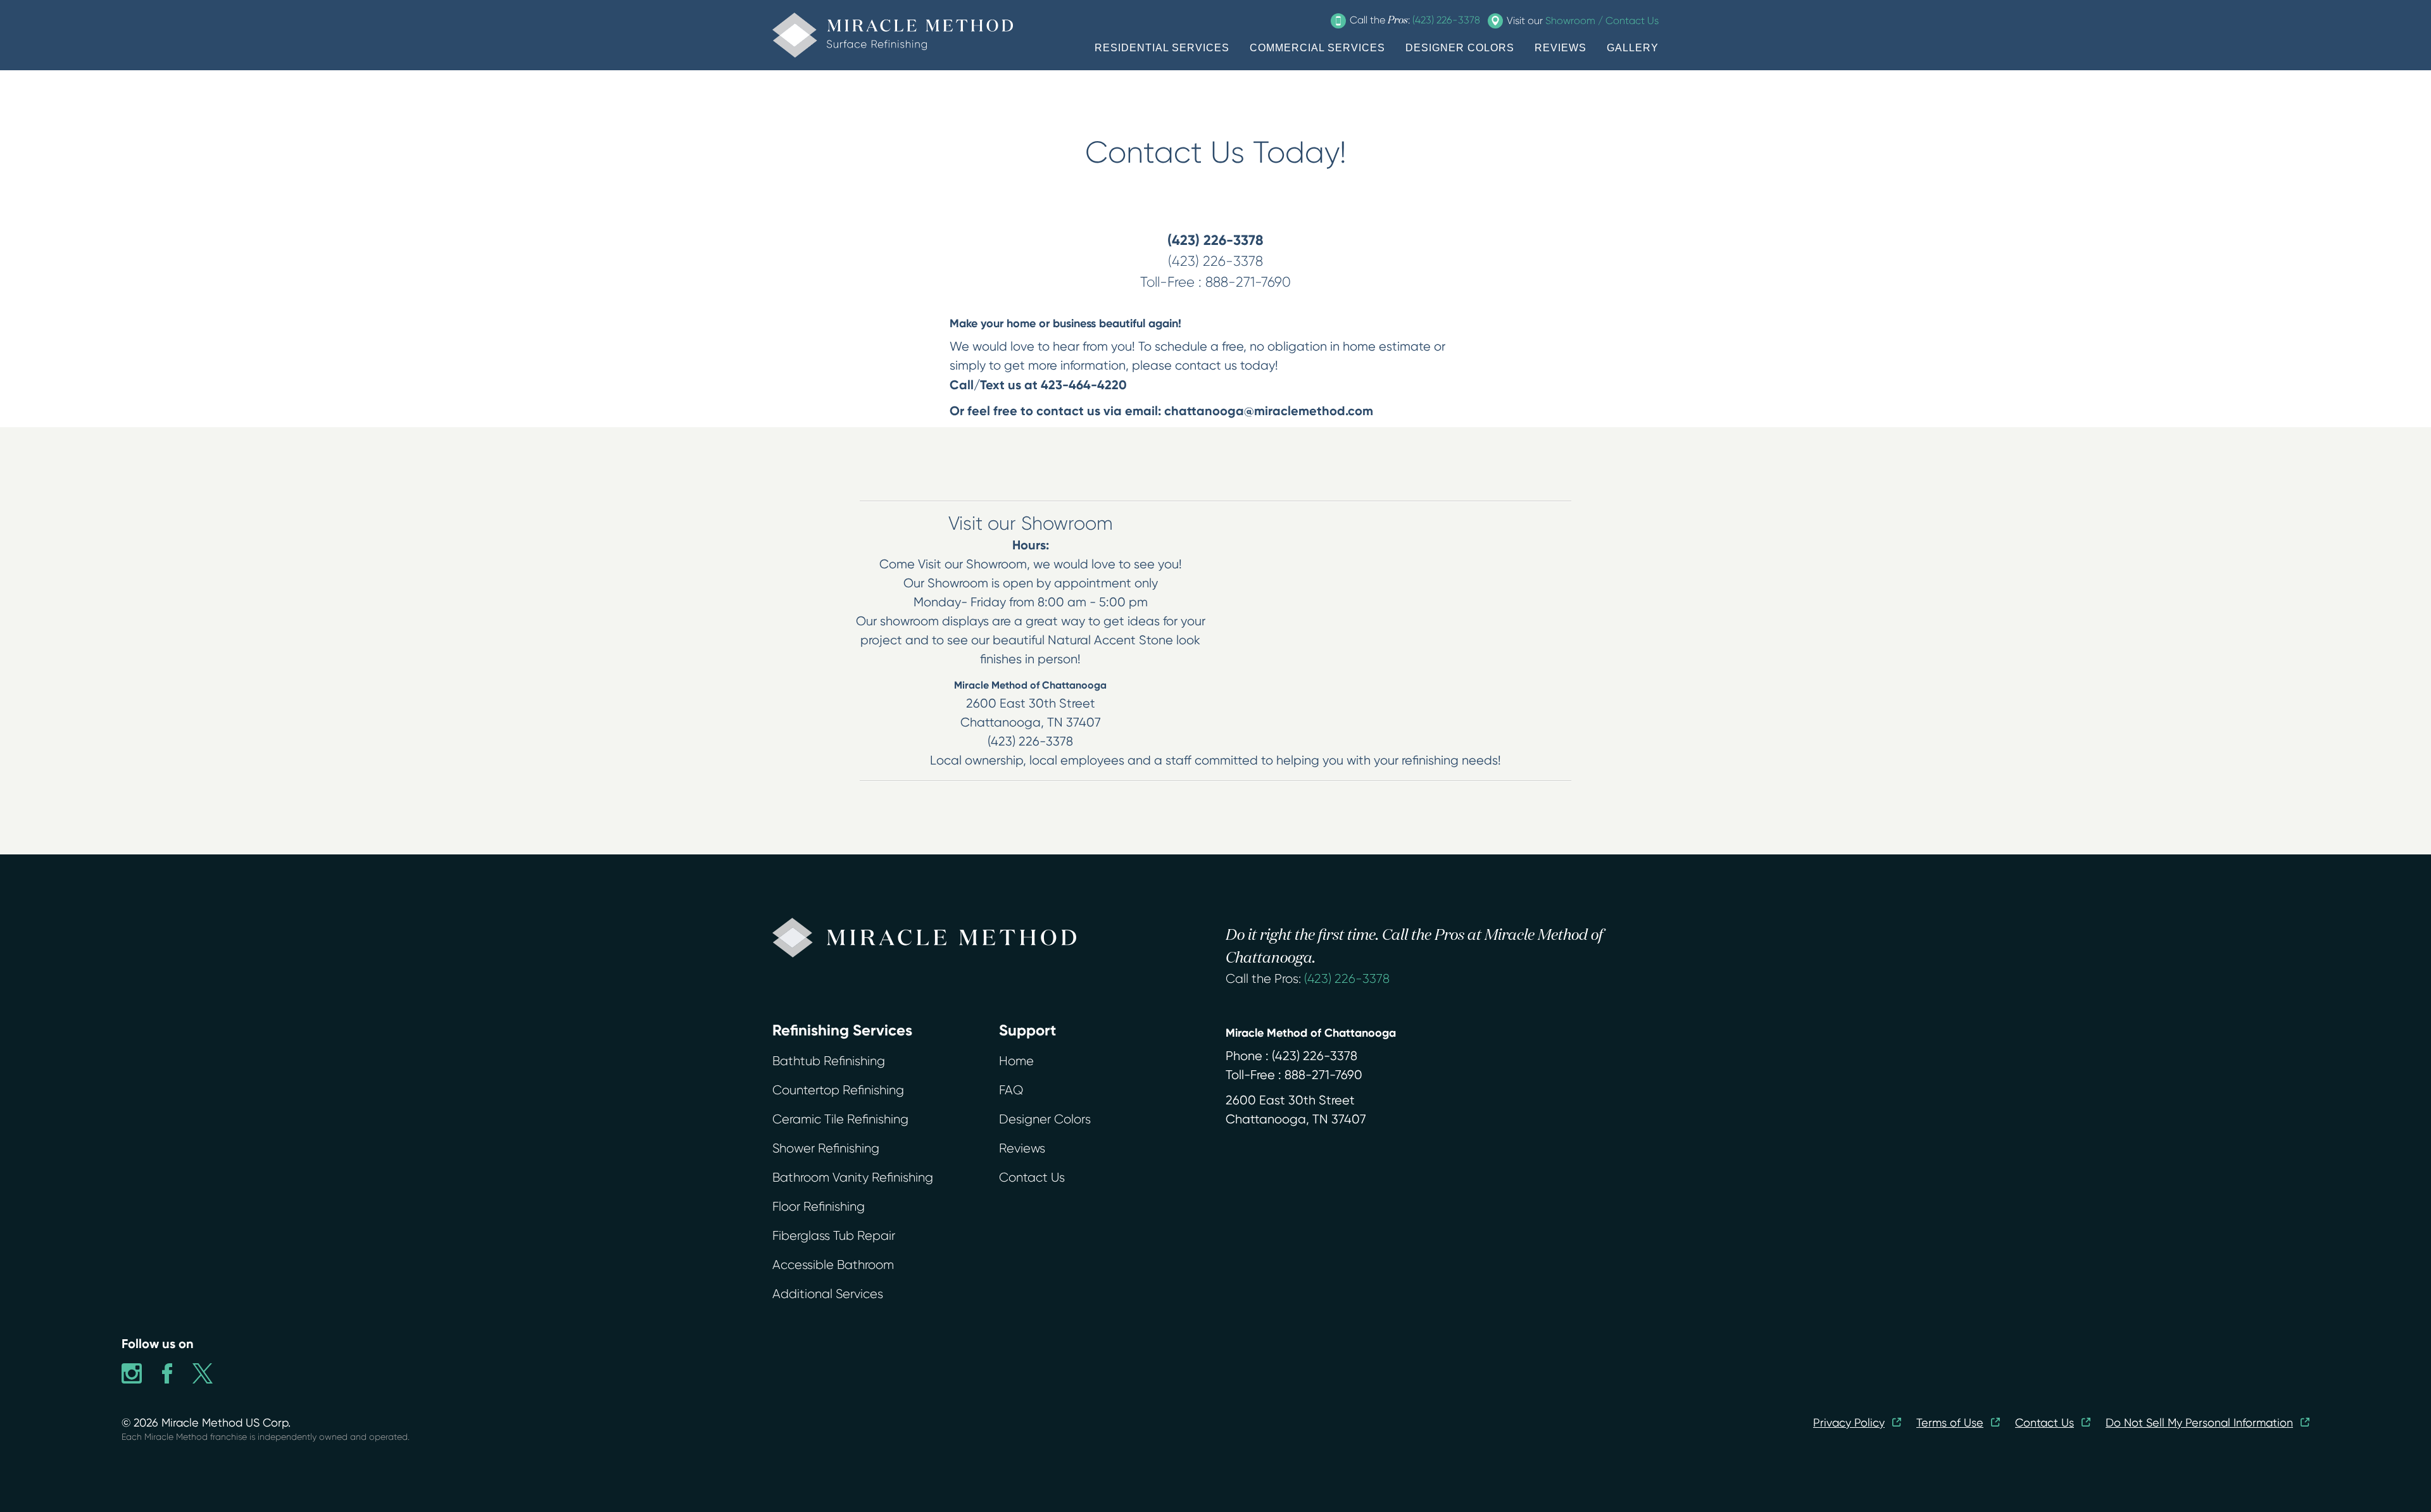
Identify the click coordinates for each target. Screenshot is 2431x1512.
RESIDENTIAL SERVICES (1162, 48)
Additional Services (828, 1294)
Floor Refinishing (819, 1207)
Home (1016, 1061)
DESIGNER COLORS (1460, 48)
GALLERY (1633, 48)
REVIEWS (1561, 48)
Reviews (1022, 1148)
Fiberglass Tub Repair (834, 1236)
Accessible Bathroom (833, 1265)
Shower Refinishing (826, 1148)
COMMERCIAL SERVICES (1317, 48)
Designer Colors (1045, 1119)
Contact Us (1032, 1178)
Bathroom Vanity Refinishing (853, 1178)
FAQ (1011, 1090)
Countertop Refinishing (838, 1090)
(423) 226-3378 (1347, 979)
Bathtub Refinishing (829, 1061)
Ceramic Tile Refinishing (840, 1119)
